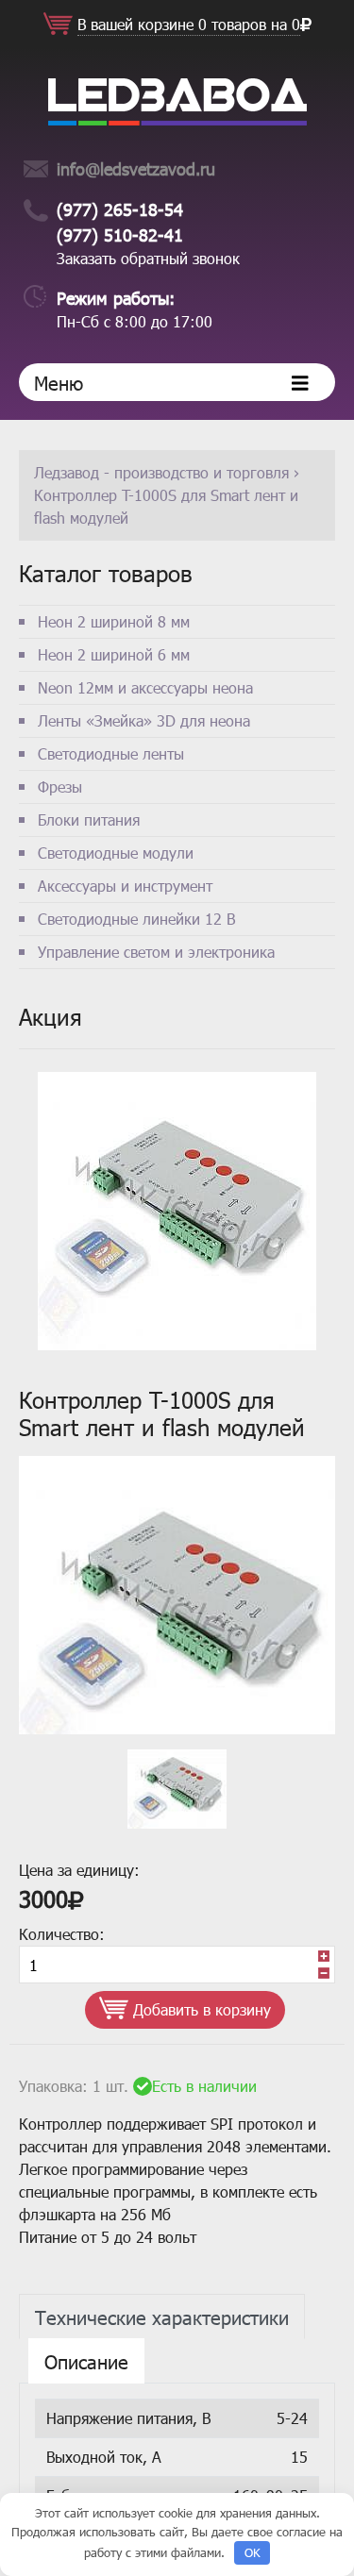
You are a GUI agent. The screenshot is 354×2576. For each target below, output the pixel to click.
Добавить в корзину (200, 2009)
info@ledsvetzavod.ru (136, 168)
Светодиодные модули (116, 853)
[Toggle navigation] (300, 382)
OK (253, 2552)
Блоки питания (89, 820)
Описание (86, 2361)
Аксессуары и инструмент (125, 886)
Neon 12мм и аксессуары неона (145, 687)
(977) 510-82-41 (120, 234)
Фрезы (60, 786)
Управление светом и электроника (156, 952)
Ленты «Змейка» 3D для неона (144, 720)
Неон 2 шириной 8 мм (114, 621)
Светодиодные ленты (111, 753)
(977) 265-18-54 (120, 209)
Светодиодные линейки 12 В (136, 919)
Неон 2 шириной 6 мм (114, 654)
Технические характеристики (162, 2317)
